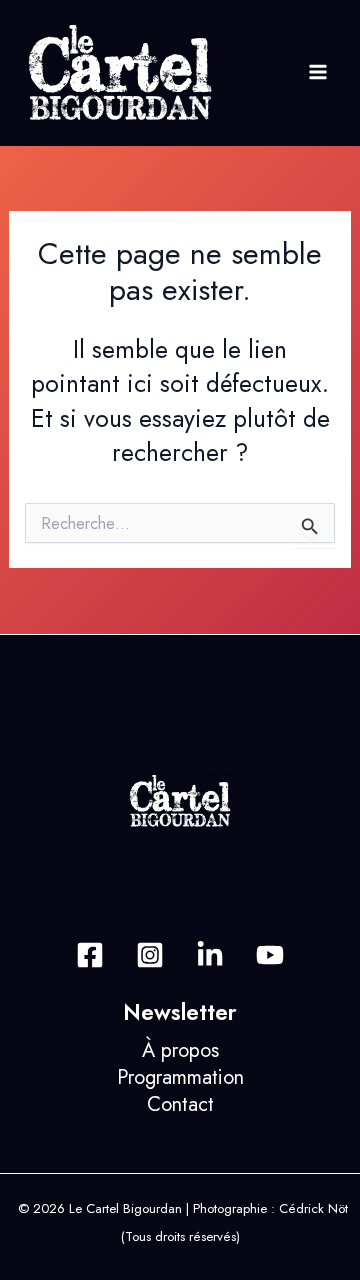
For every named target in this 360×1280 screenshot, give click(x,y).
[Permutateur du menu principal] (317, 72)
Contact (180, 1104)
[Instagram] (150, 955)
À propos (180, 1050)
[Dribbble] (270, 955)
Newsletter (180, 1012)
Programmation (180, 1077)
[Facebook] (90, 955)
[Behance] (210, 955)
